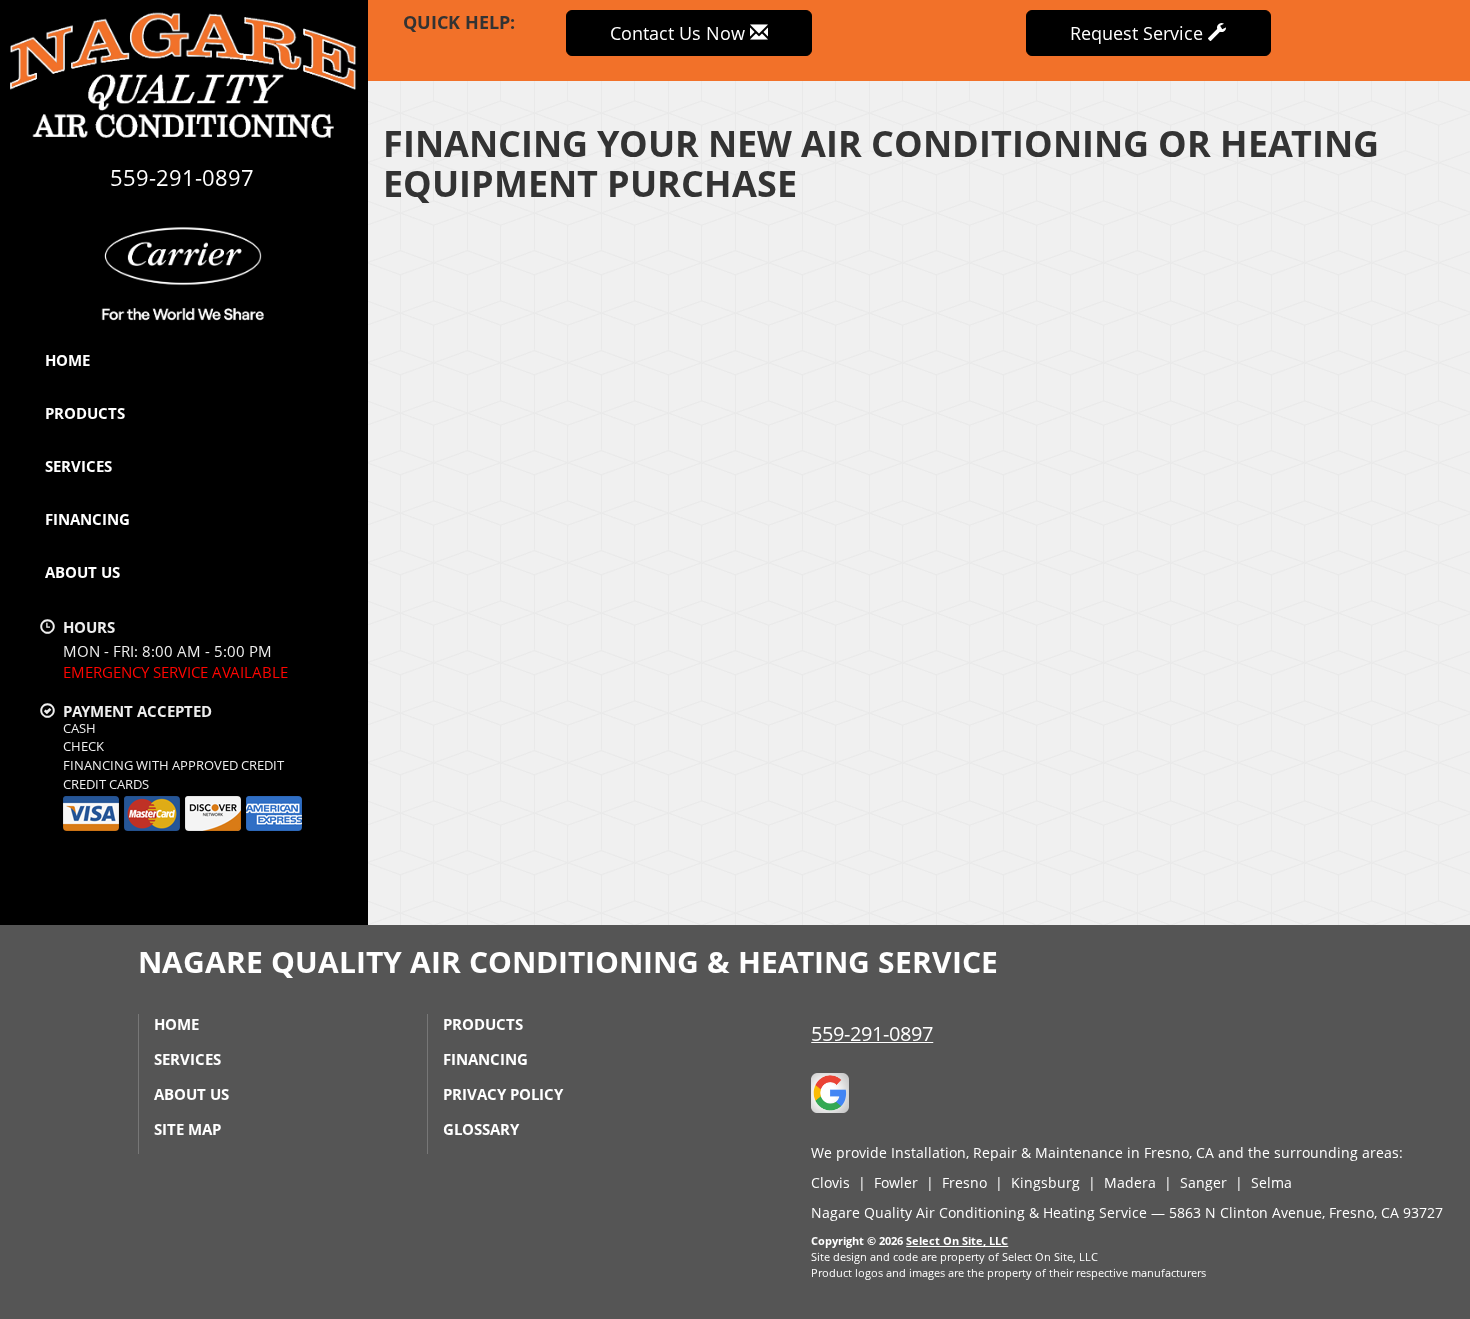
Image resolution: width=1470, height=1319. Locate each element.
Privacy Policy (503, 1094)
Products (85, 413)
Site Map (187, 1129)
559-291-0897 (872, 1033)
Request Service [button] (1139, 33)
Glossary (481, 1129)
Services (78, 466)
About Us (82, 572)
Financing (87, 519)
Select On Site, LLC (957, 1240)
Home (67, 360)
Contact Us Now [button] (680, 33)
